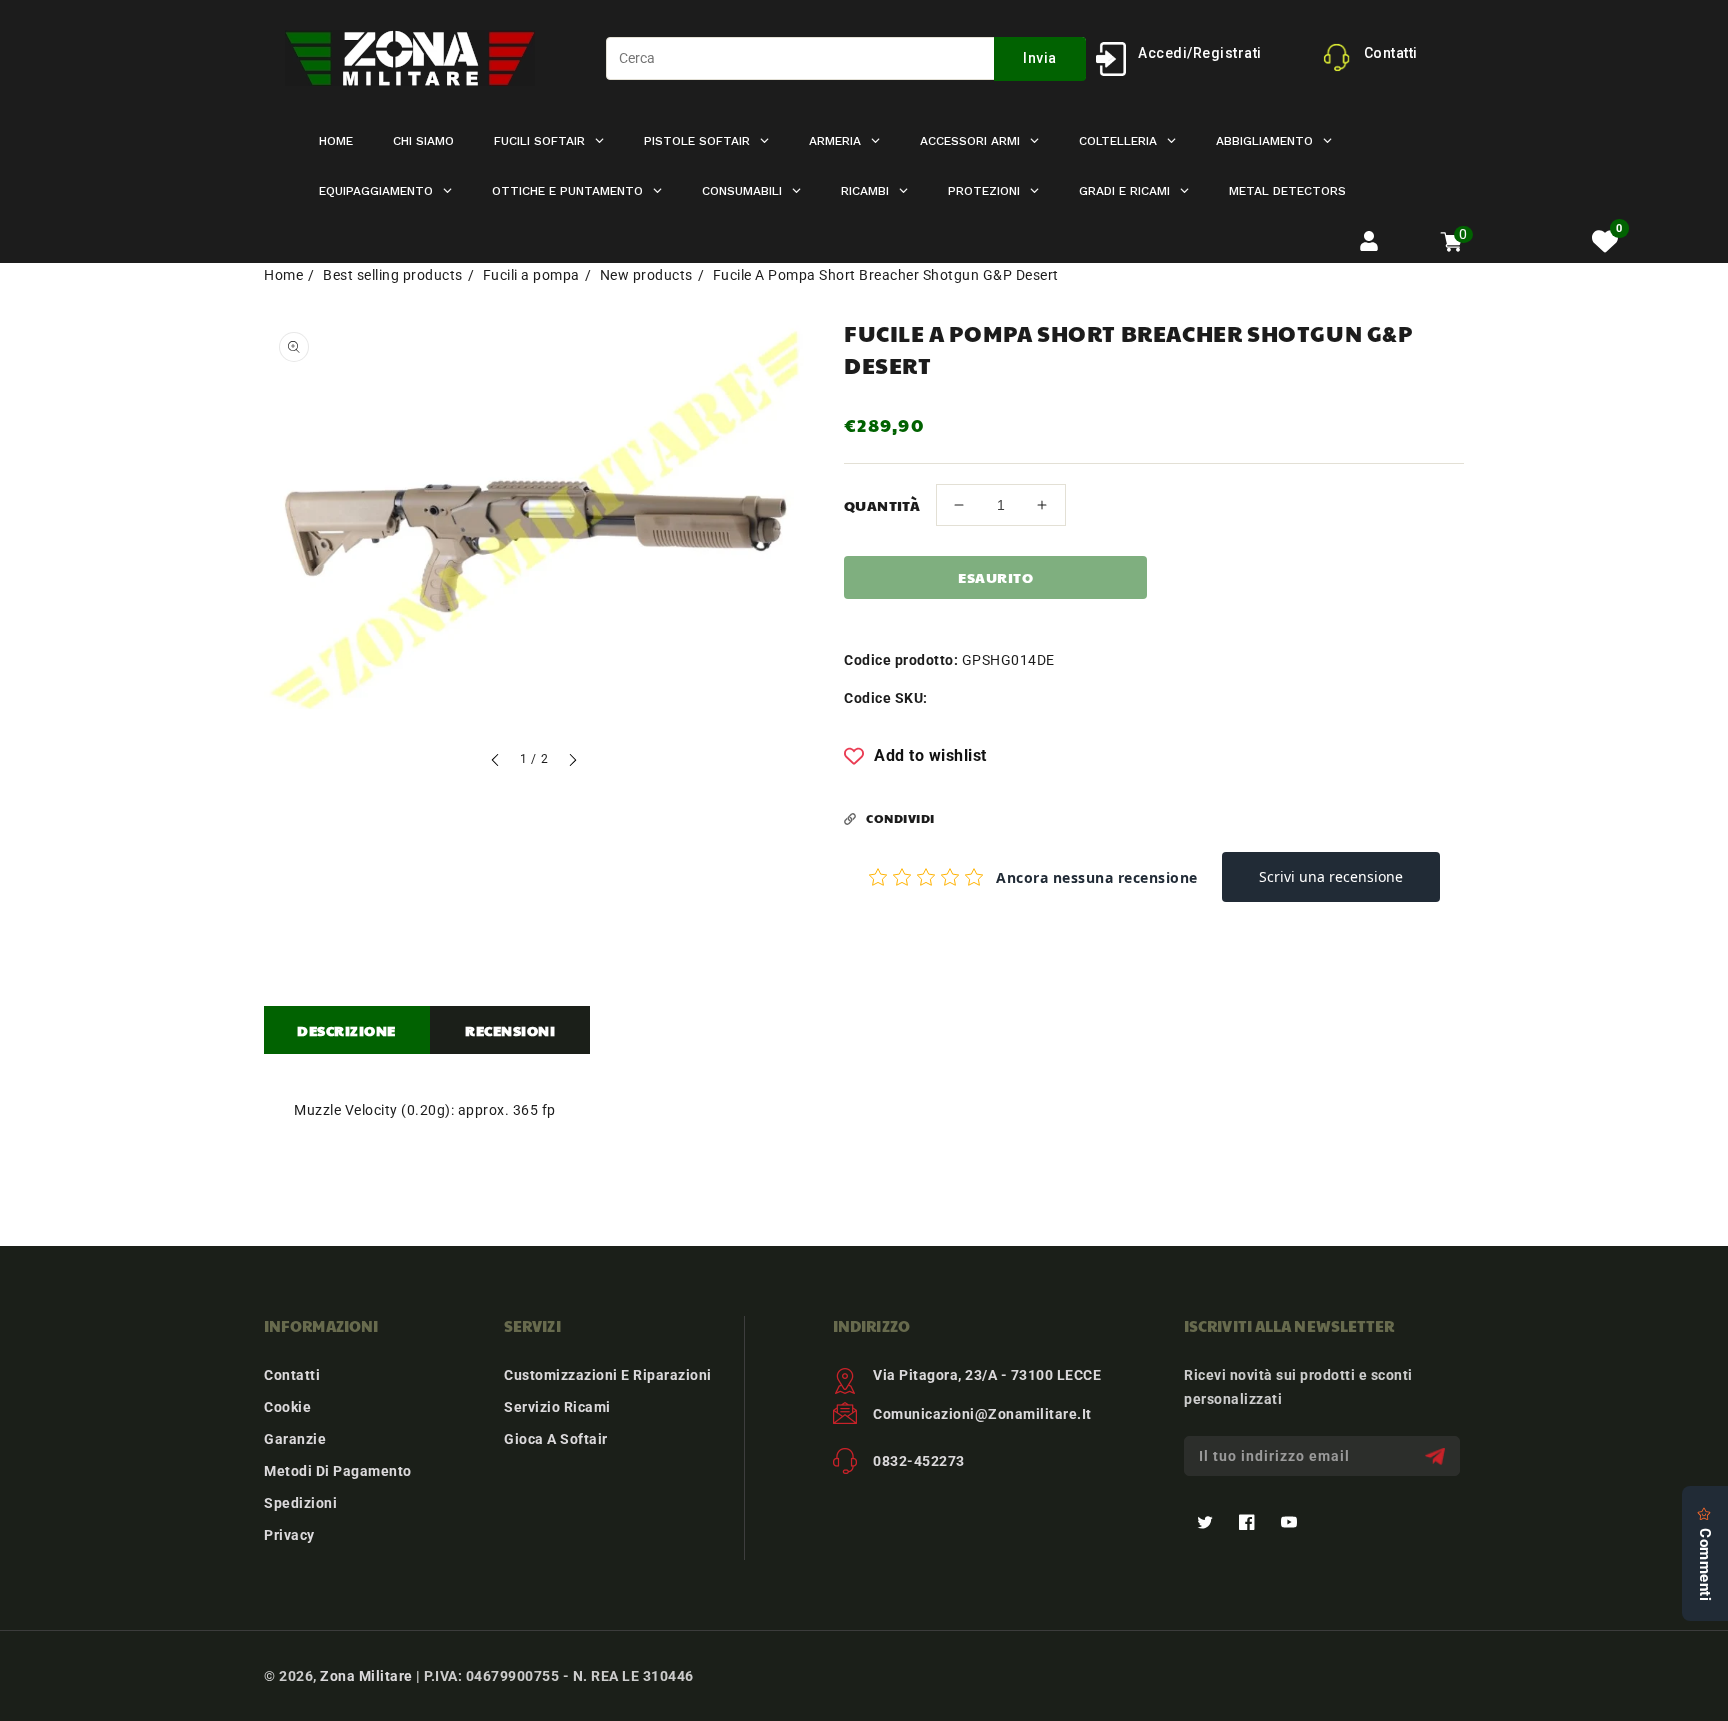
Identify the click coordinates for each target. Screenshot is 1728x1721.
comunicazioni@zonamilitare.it (982, 1414)
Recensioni (510, 1030)
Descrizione (346, 1030)
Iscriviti (1437, 1456)
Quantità (882, 505)
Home (283, 275)
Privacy (289, 1535)
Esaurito (995, 577)
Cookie (287, 1407)
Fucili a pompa (531, 275)
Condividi (900, 818)
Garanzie (295, 1439)
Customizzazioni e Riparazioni (608, 1375)
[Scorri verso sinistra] (496, 762)
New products (646, 275)
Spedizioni (300, 1503)
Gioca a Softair (556, 1439)
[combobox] (846, 58)
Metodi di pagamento (338, 1471)
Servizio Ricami (557, 1407)
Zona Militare (366, 1676)
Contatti (292, 1375)
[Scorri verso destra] (572, 762)
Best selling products (393, 275)
